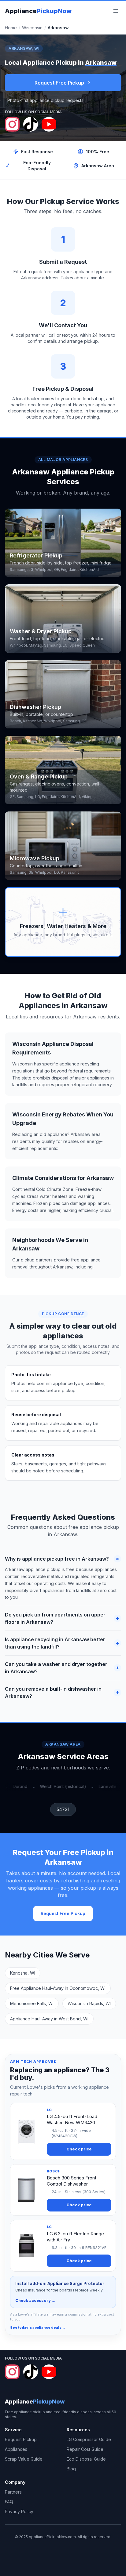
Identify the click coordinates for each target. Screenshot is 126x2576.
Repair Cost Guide (85, 2449)
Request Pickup (21, 2439)
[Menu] (116, 11)
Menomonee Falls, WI (32, 2003)
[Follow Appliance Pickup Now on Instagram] (12, 124)
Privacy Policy (19, 2511)
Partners (13, 2492)
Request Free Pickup (59, 83)
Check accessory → (35, 2300)
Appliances (16, 2449)
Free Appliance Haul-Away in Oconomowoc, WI (58, 1988)
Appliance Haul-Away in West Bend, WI (49, 2019)
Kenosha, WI (23, 1973)
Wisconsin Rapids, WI (89, 2003)
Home (11, 28)
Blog (71, 2469)
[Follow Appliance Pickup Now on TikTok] (31, 124)
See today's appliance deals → (38, 2327)
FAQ (9, 2502)
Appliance (38, 11)
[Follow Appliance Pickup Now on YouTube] (49, 124)
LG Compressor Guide (89, 2439)
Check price (79, 2149)
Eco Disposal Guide (86, 2459)
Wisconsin (32, 28)
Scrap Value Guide (24, 2459)
